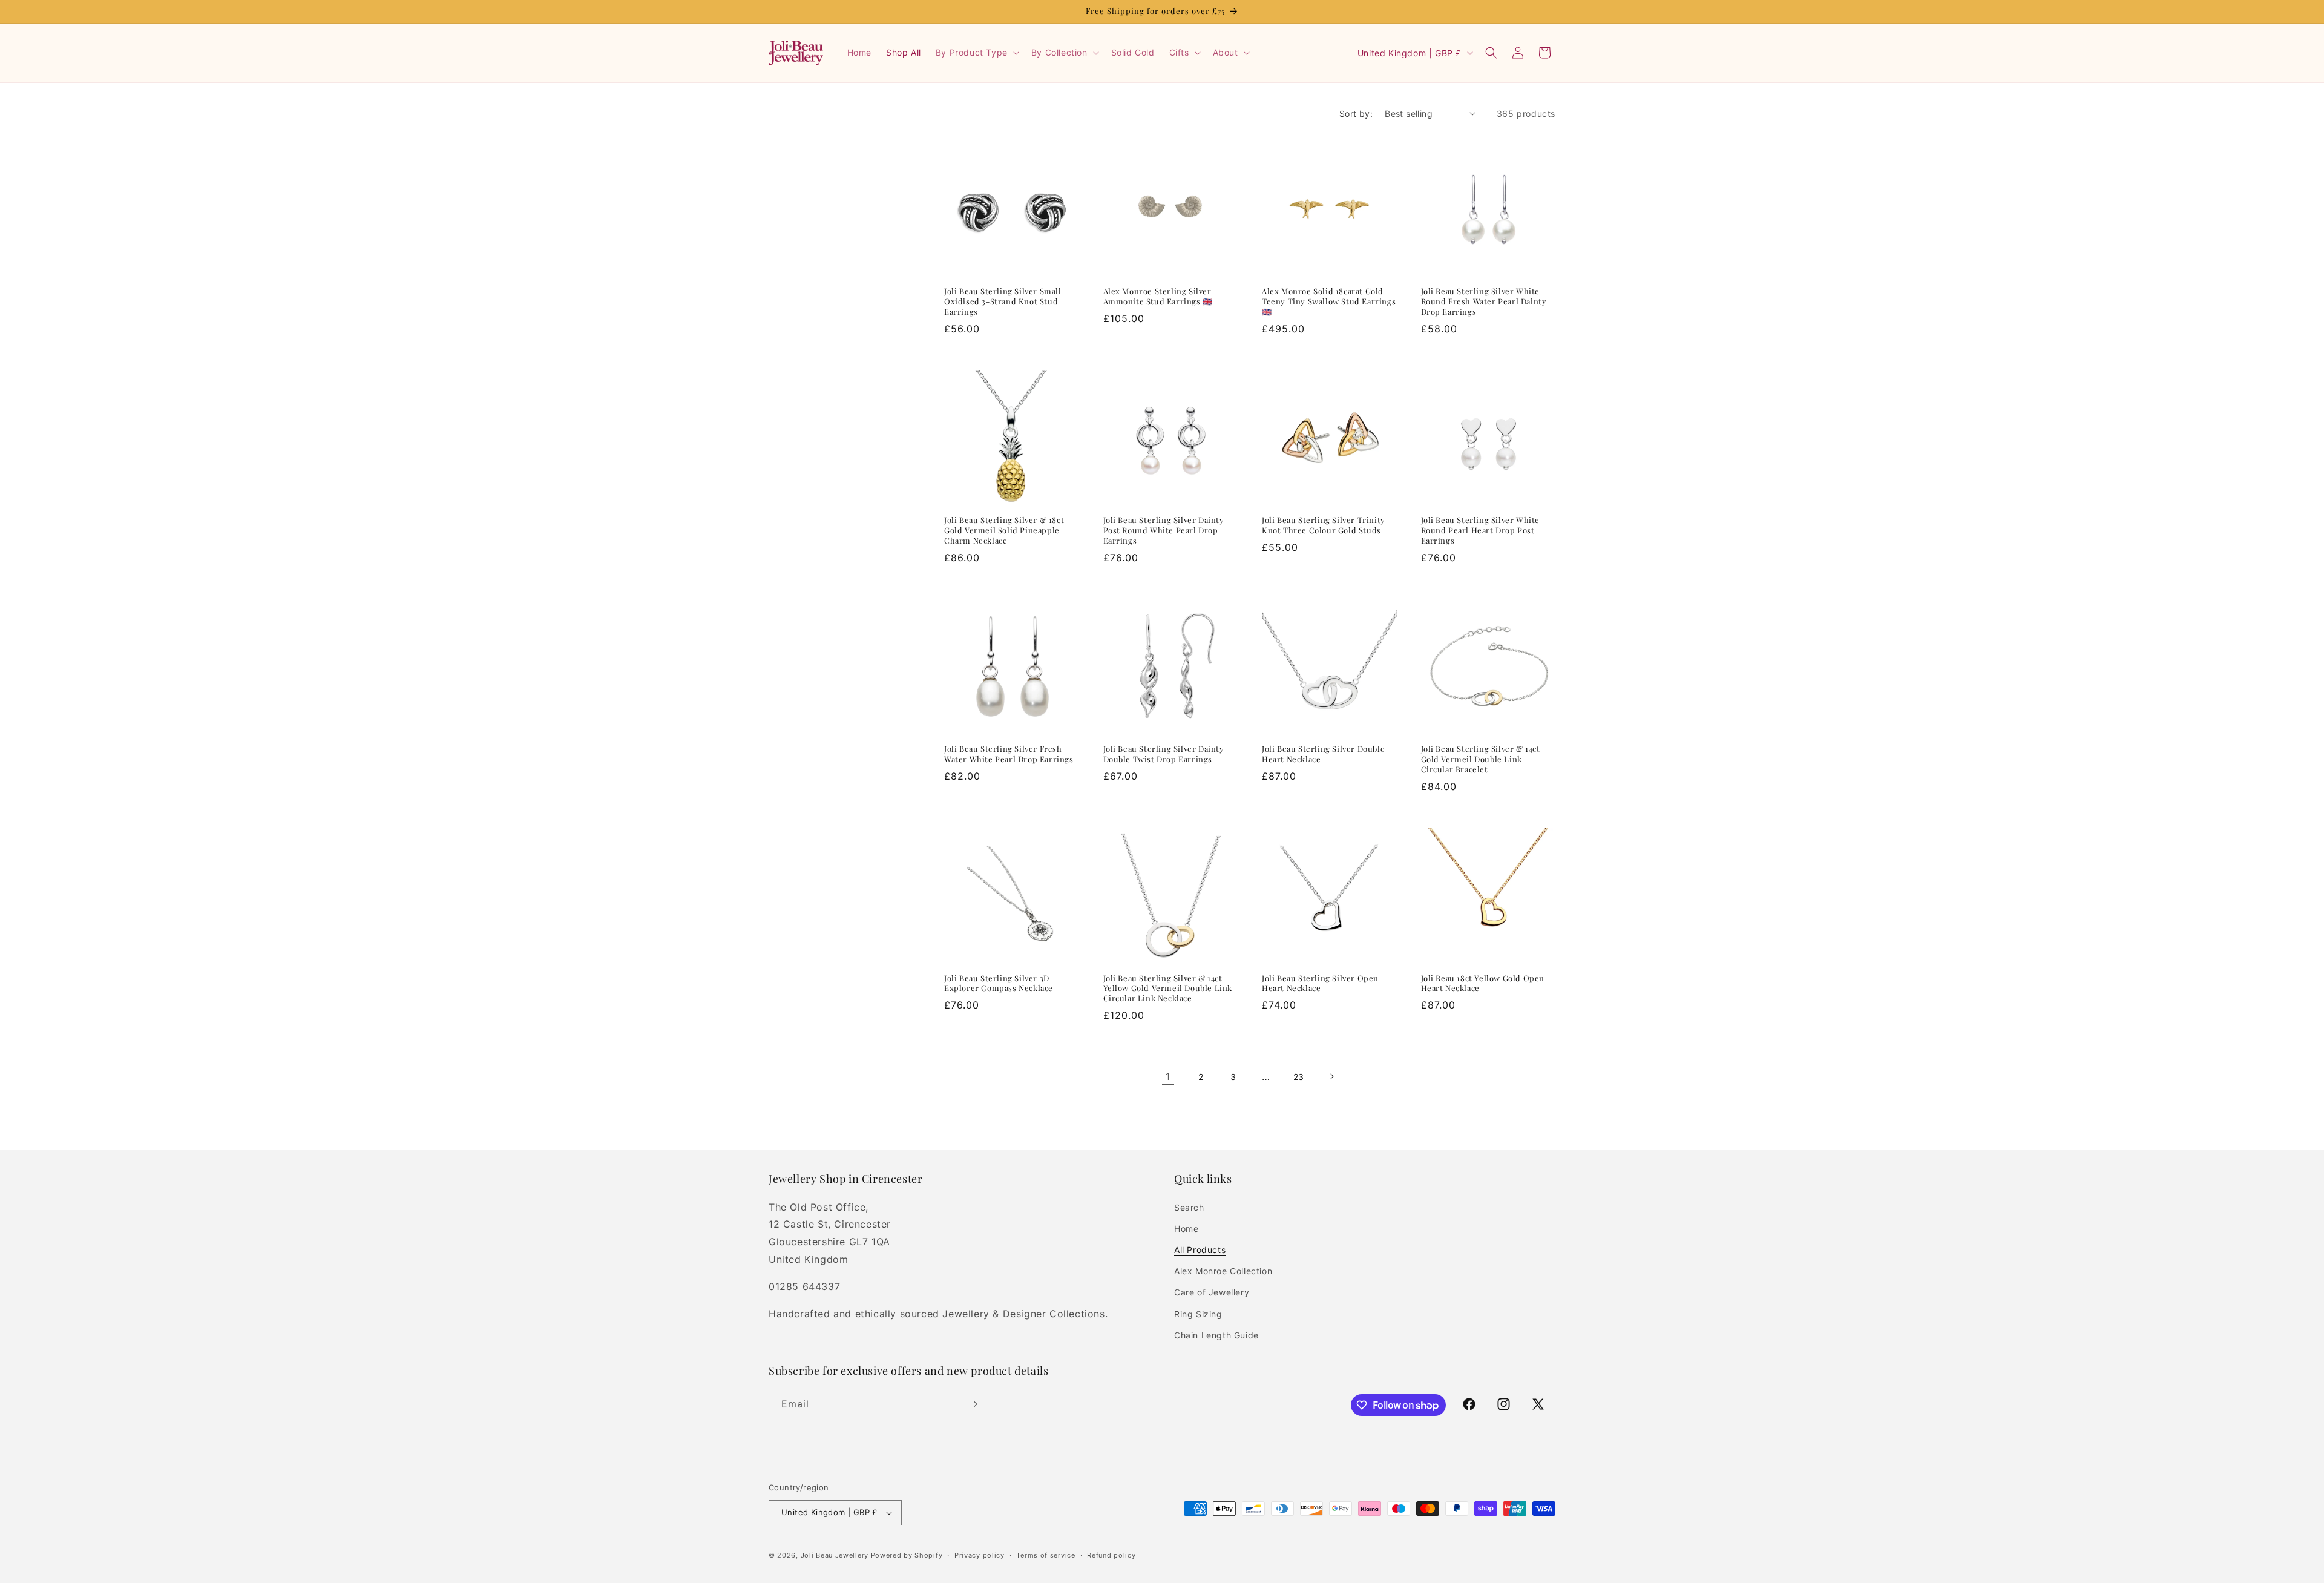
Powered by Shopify (907, 1555)
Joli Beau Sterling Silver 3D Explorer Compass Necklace (999, 983)
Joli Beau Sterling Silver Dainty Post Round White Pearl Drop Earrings (1164, 530)
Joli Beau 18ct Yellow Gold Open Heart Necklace (1483, 983)
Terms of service (1045, 1555)
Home (1186, 1229)
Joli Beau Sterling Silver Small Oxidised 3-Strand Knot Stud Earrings (1003, 301)
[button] (976, 53)
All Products (1200, 1250)
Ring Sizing (1198, 1314)
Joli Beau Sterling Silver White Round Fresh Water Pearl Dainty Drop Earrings (1484, 301)
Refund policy (1111, 1555)
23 (1299, 1077)
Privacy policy (980, 1555)
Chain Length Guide (1216, 1335)
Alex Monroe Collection (1223, 1271)
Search (1189, 1207)
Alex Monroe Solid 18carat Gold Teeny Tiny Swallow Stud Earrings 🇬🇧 (1329, 301)
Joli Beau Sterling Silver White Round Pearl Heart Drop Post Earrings (1481, 530)
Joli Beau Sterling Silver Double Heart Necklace (1323, 754)
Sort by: (1356, 114)
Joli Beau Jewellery (835, 1555)
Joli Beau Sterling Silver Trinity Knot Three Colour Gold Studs (1324, 525)
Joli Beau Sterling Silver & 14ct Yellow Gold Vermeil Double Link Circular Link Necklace (1168, 989)
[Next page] (1331, 1076)
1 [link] (1168, 1076)
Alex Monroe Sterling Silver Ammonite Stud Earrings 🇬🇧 (1158, 296)
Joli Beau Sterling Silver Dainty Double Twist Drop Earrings (1164, 754)
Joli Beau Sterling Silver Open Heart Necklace (1320, 983)
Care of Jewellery (1212, 1292)
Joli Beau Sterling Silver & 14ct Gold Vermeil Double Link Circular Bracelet (1481, 759)
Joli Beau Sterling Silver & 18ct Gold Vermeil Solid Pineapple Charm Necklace (1004, 530)
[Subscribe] (973, 1404)
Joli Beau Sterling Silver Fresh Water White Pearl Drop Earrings (1009, 754)
